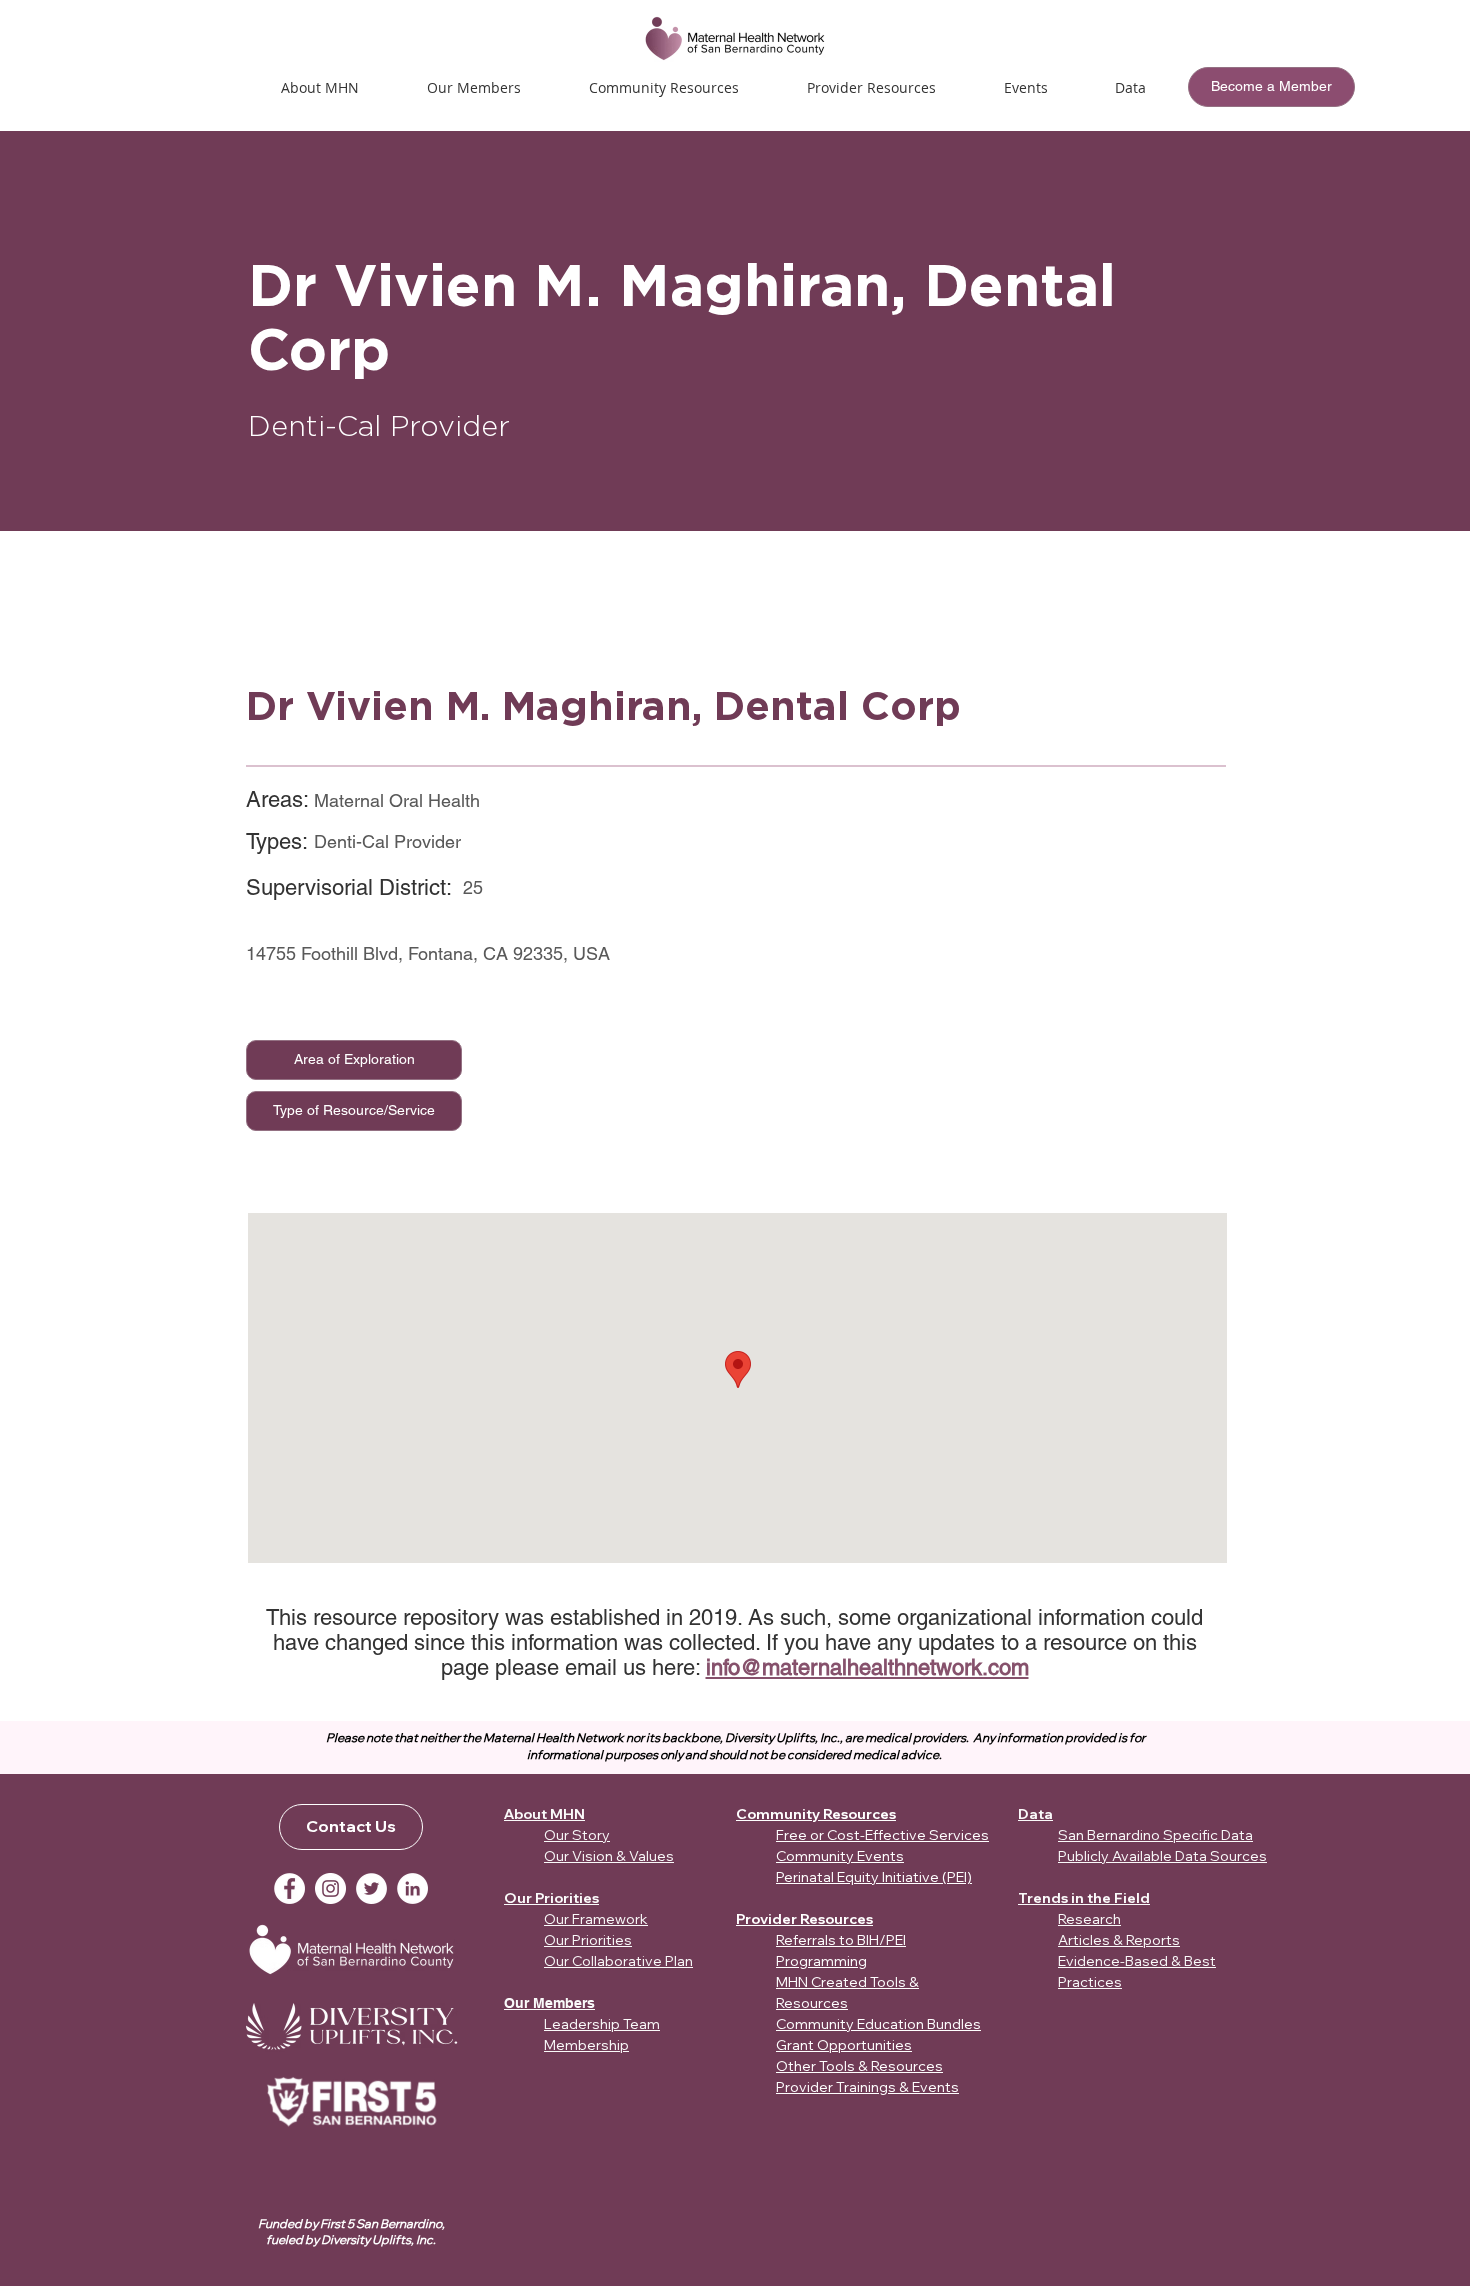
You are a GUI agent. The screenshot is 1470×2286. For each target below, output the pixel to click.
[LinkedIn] (412, 1888)
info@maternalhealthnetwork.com (867, 1667)
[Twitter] (371, 1888)
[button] (1025, 87)
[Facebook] (289, 1888)
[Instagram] (330, 1888)
